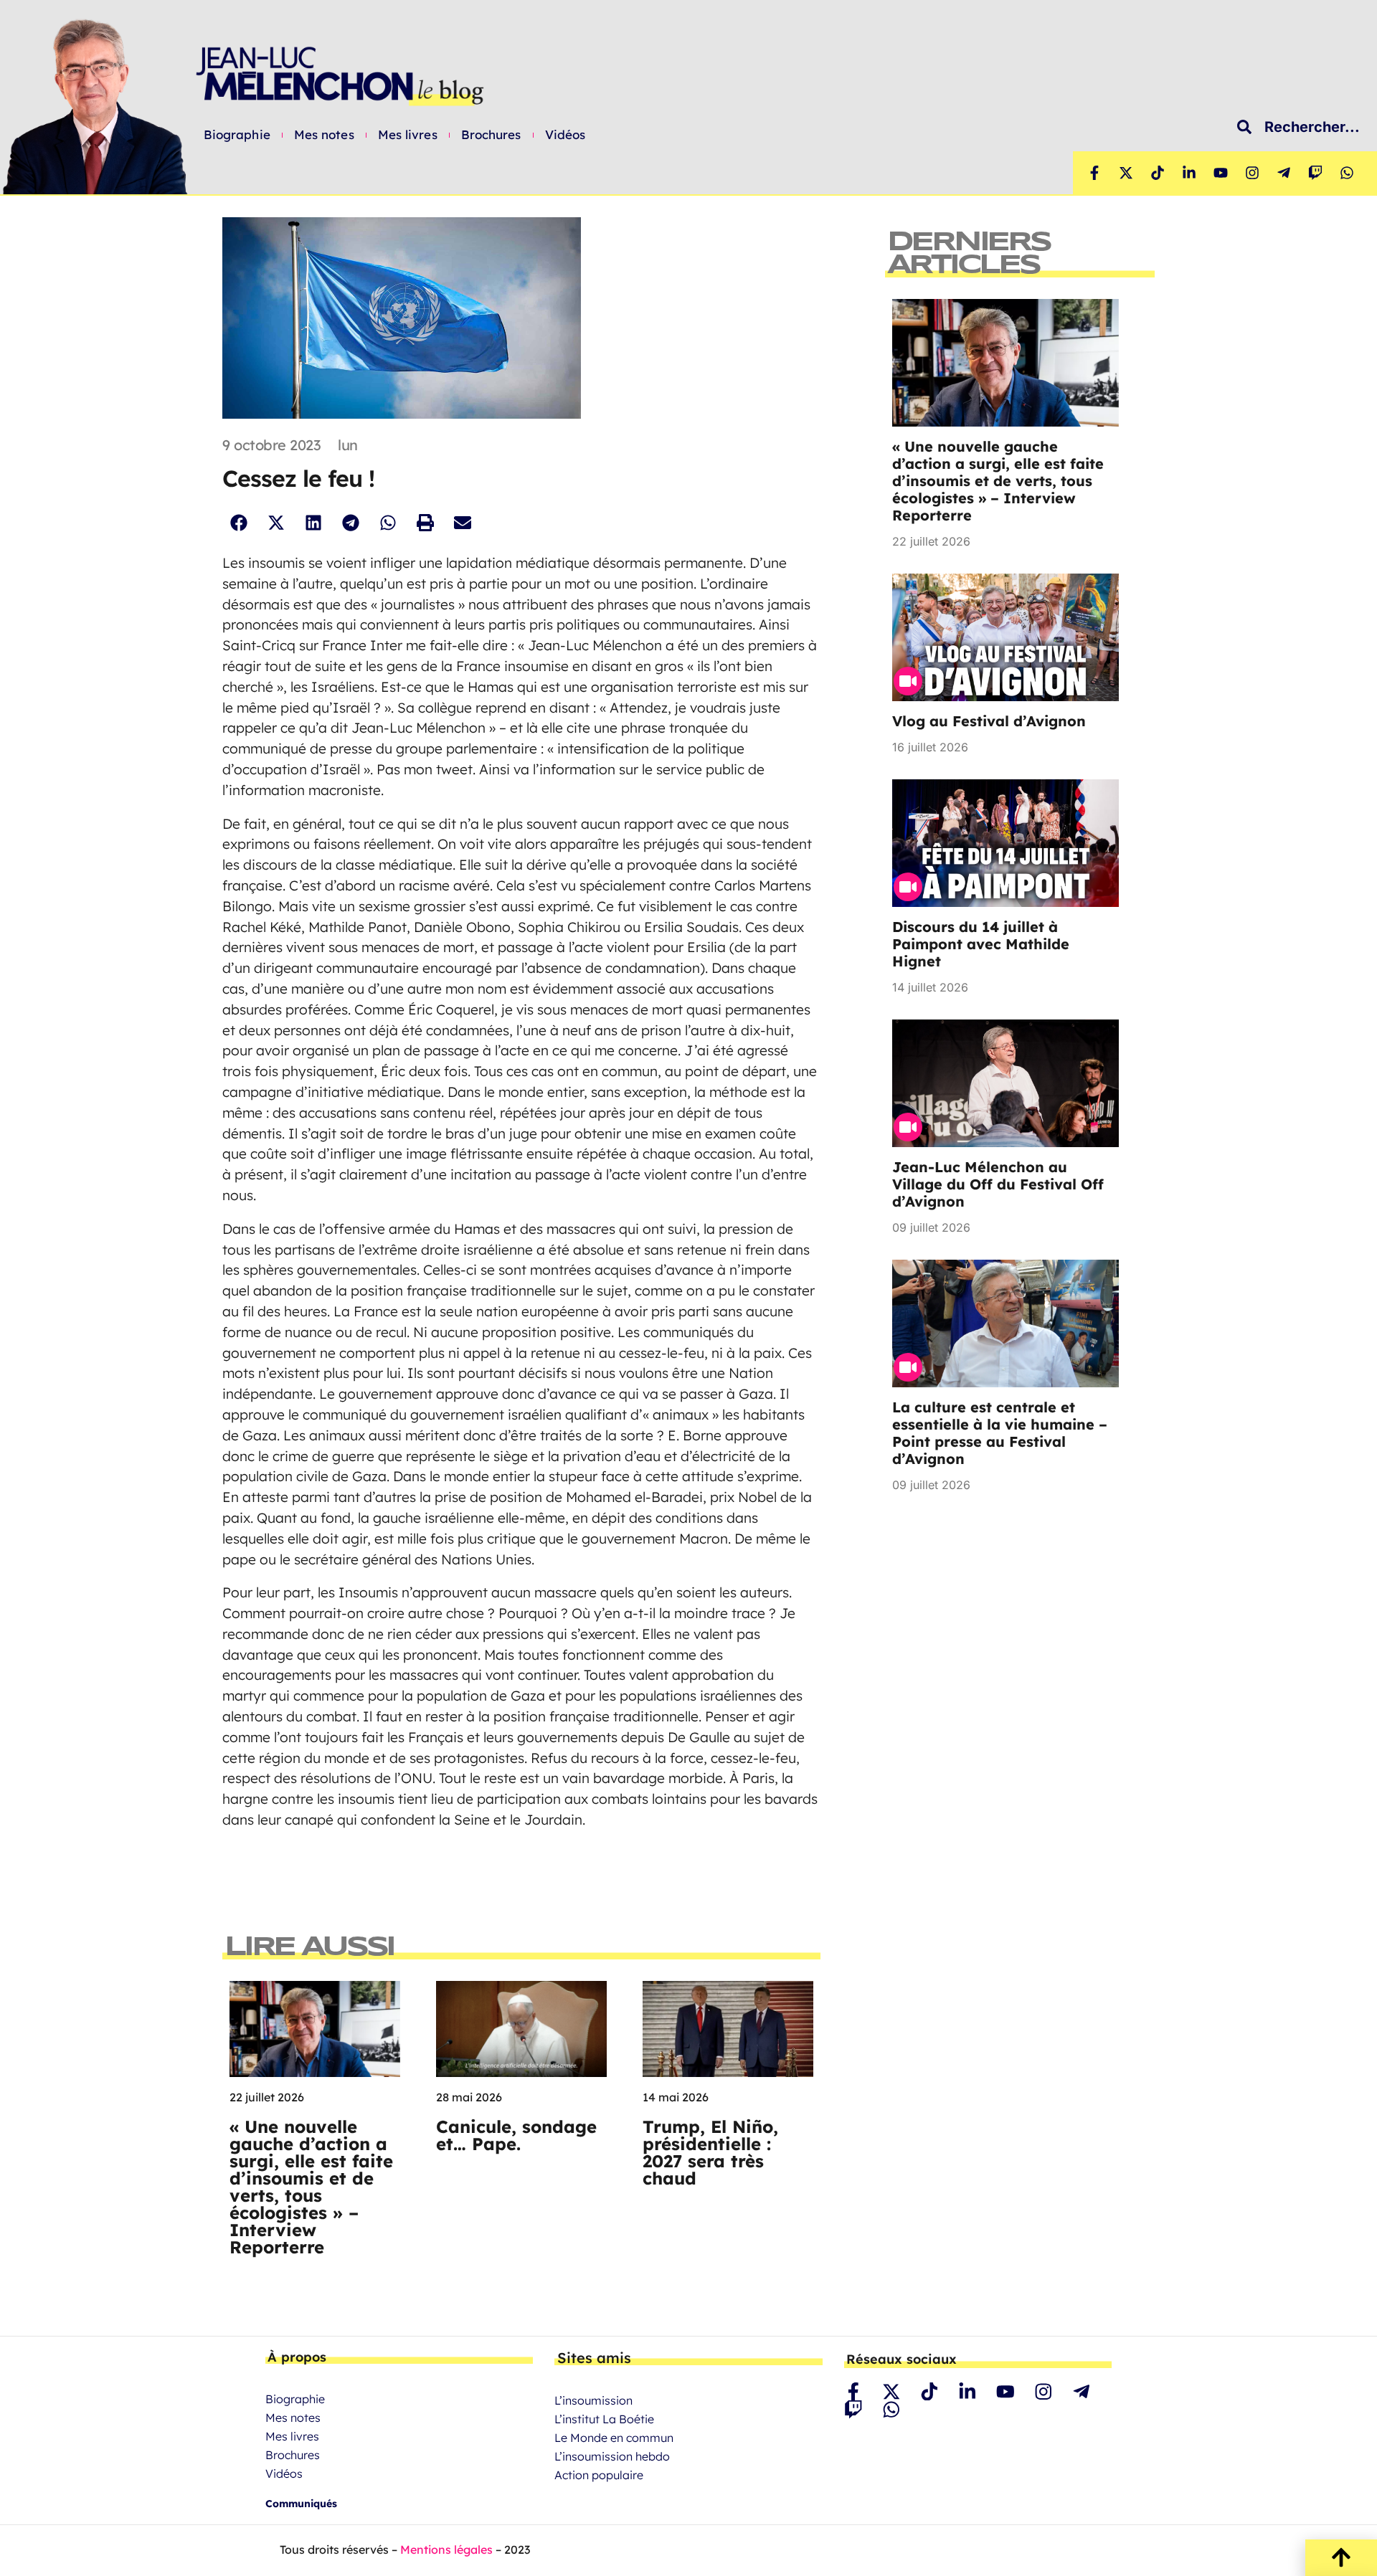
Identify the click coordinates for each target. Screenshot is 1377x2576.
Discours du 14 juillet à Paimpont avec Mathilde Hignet (981, 944)
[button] (238, 522)
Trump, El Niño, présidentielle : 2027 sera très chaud (710, 2152)
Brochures (491, 135)
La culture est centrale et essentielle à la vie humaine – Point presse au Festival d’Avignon (1000, 1433)
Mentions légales (446, 2549)
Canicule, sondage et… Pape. (516, 2135)
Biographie (237, 135)
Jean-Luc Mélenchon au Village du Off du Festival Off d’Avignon (998, 1184)
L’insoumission (593, 2400)
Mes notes (324, 135)
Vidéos (566, 135)
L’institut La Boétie (604, 2419)
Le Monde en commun (614, 2438)
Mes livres (408, 135)
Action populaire (599, 2475)
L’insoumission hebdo (612, 2456)
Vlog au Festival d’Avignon (989, 721)
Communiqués (301, 2504)
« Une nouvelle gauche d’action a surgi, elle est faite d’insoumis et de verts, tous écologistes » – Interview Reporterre (311, 2187)
